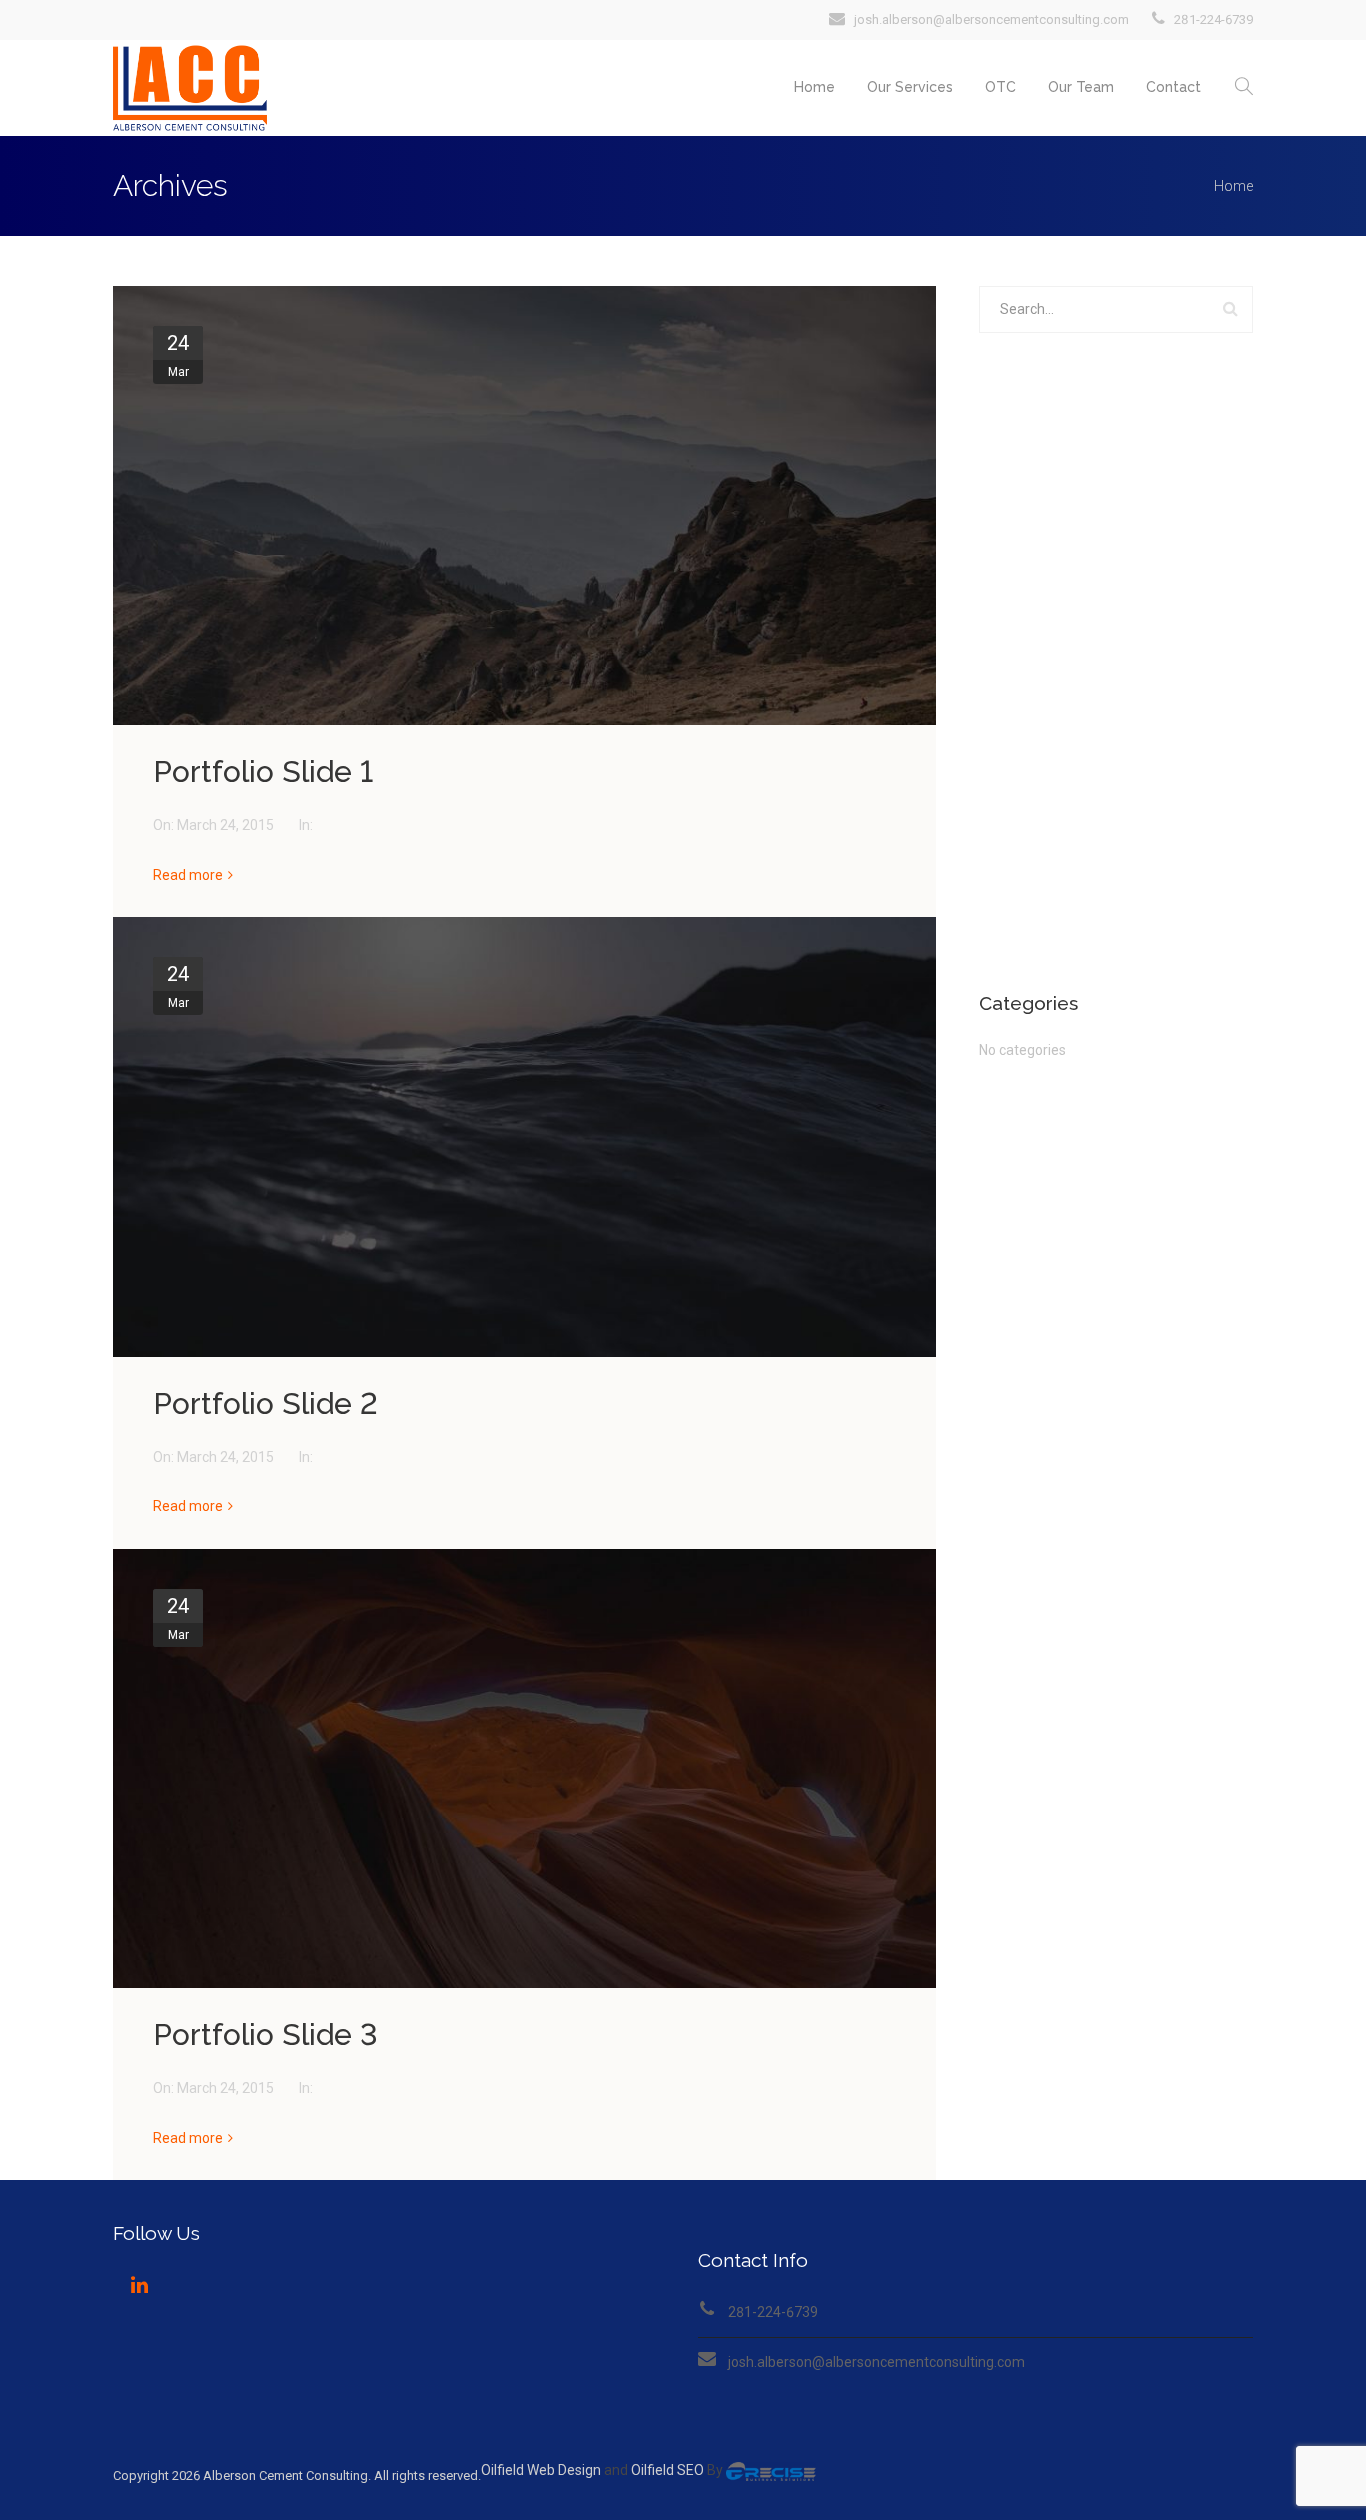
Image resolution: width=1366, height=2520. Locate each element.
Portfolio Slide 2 (265, 1403)
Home (814, 87)
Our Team (1081, 87)
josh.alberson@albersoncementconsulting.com (876, 2362)
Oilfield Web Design (541, 2470)
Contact (1173, 87)
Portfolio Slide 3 (265, 2034)
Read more (188, 875)
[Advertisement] (1116, 663)
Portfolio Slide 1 (263, 771)
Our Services (910, 87)
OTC (1000, 87)
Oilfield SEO (667, 2470)
